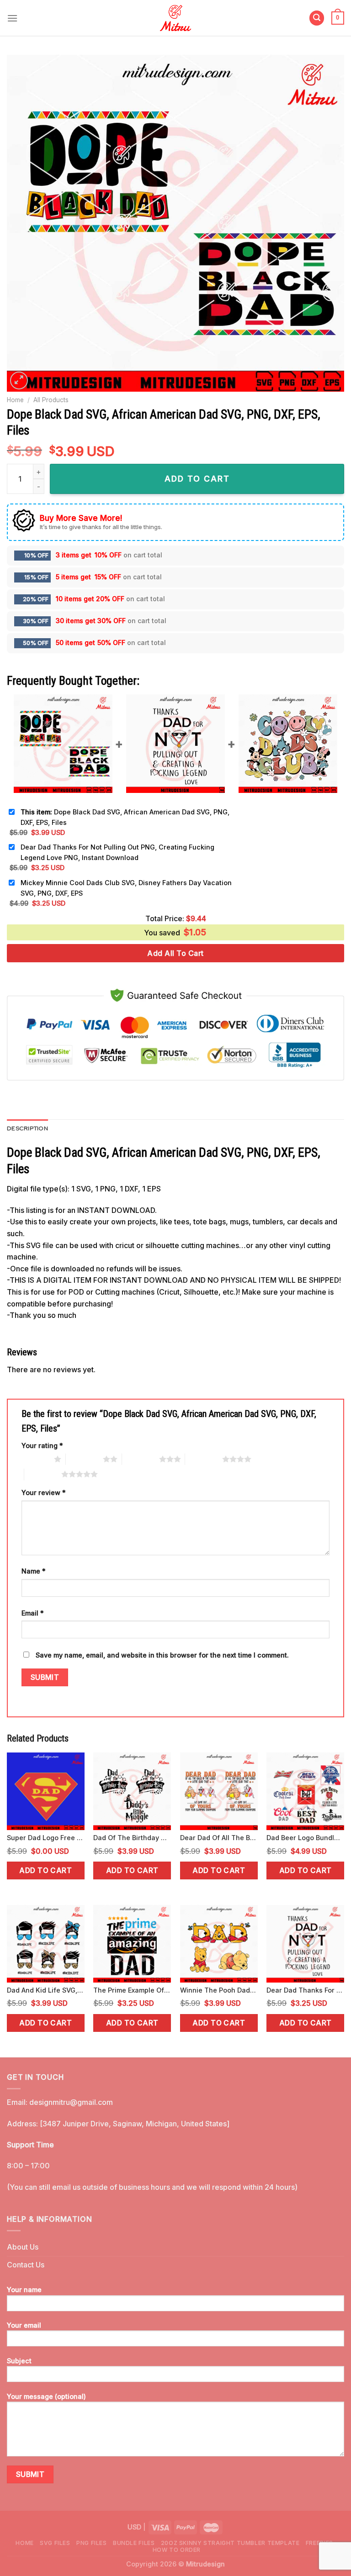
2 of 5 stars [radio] (84, 1459)
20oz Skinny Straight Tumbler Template (230, 2543)
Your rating (42, 1445)
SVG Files (55, 2543)
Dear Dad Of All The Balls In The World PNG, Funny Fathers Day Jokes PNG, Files (219, 1838)
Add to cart (45, 1870)
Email (33, 1613)
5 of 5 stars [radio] (43, 1474)
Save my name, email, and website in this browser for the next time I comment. (162, 1655)
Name (34, 1571)
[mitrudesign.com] (176, 18)
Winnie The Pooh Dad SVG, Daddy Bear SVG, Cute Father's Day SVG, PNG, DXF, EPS (219, 1990)
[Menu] (12, 18)
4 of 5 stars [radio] (204, 1459)
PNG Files (92, 2543)
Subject (19, 2361)
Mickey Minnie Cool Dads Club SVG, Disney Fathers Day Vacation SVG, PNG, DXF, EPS (126, 888)
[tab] (27, 1128)
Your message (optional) (46, 2396)
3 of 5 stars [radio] (141, 1459)
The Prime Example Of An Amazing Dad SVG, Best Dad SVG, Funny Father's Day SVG (132, 1990)
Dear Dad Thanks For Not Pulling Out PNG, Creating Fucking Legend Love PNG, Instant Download (117, 852)
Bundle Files (134, 2543)
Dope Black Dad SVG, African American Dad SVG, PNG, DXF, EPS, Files (125, 817)
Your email (24, 2325)
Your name (24, 2290)
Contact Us (26, 2265)
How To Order (177, 2550)
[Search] (317, 18)
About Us (23, 2247)
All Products (51, 400)
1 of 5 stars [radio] (35, 1459)
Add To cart (197, 479)
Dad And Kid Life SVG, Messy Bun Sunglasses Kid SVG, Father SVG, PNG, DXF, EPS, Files (46, 1990)
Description (27, 1128)
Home (15, 400)
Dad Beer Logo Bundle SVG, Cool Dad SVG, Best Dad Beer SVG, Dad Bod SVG (305, 1838)
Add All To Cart (175, 953)
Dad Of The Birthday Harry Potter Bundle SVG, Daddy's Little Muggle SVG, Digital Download (132, 1838)
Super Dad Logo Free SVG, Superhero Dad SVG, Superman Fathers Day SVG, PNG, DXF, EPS (46, 1838)
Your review (44, 1493)
